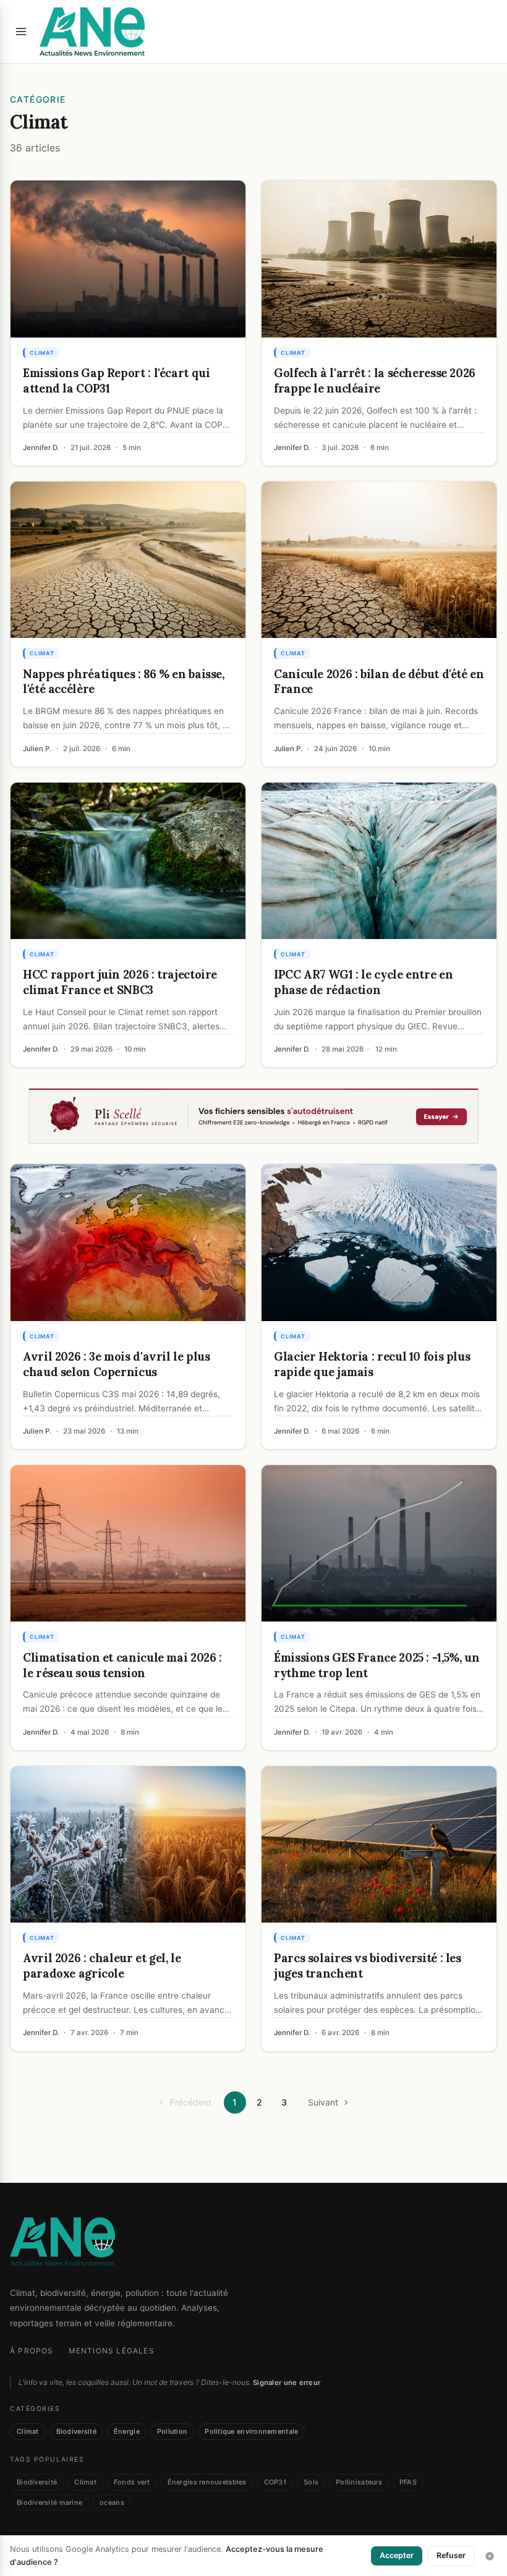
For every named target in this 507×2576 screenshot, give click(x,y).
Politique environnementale (251, 2431)
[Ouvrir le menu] (21, 32)
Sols (311, 2482)
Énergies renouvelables (207, 2482)
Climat (28, 2431)
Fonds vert (132, 2482)
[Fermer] (490, 2556)
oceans (112, 2502)
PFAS (408, 2482)
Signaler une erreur (287, 2383)
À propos (32, 2351)
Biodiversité (76, 2431)
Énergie (127, 2431)
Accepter (397, 2555)
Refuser (451, 2555)
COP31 (275, 2482)
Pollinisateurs (359, 2482)
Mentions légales (112, 2351)
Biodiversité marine (49, 2502)
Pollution (172, 2431)
